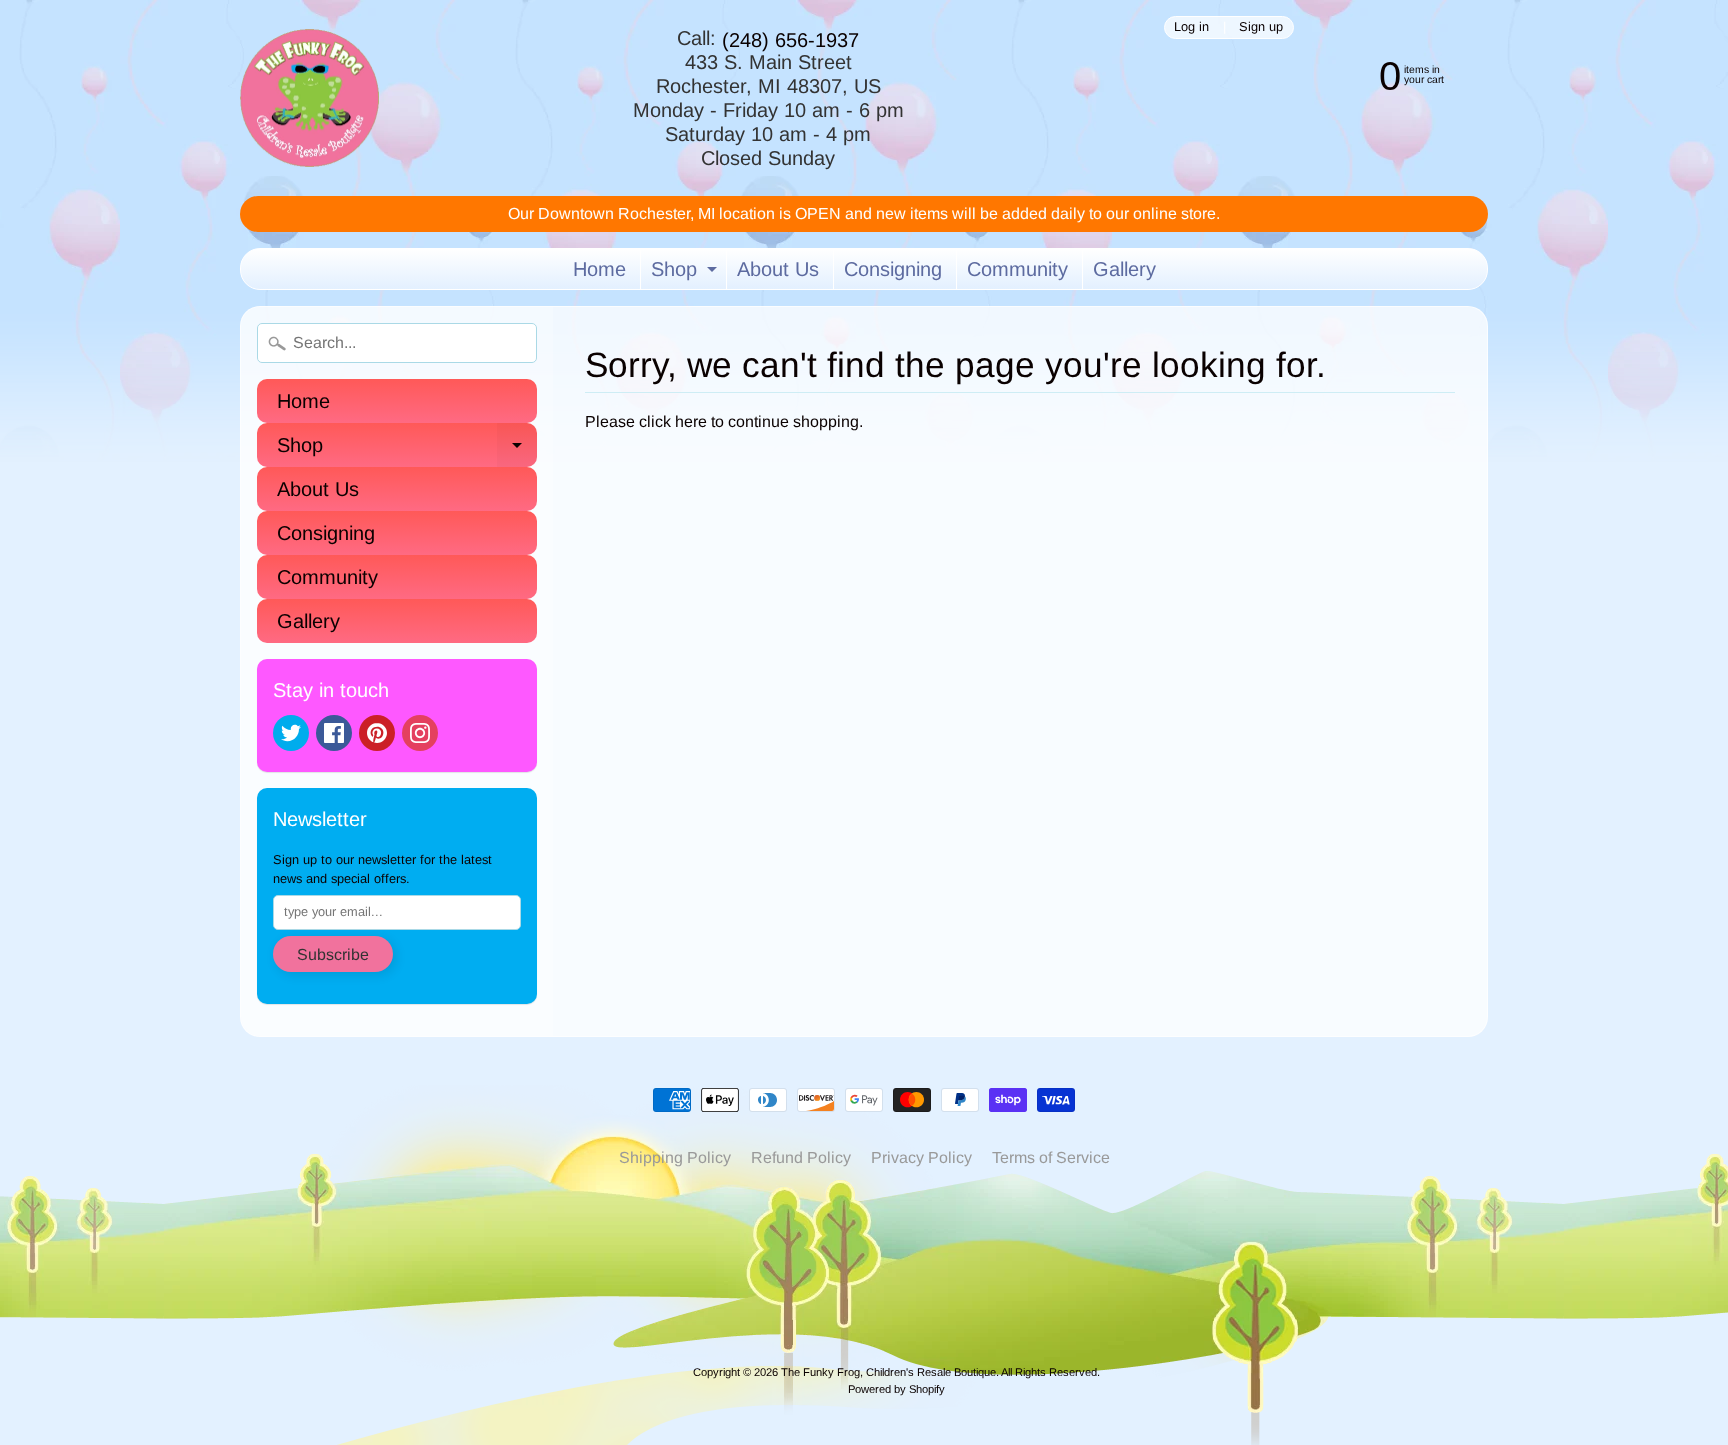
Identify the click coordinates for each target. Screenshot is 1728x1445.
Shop (686, 273)
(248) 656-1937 (790, 40)
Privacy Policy (921, 1157)
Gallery (1124, 269)
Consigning (893, 269)
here (691, 421)
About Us (778, 269)
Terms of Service (1051, 1157)
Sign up (1261, 27)
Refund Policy (801, 1157)
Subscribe (333, 954)
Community (1017, 269)
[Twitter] (291, 733)
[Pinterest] (377, 733)
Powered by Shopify (896, 1389)
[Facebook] (334, 733)
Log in (1191, 27)
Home (599, 269)
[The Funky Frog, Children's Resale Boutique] (309, 98)
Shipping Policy (675, 1157)
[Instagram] (420, 733)
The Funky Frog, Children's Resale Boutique (888, 1372)
